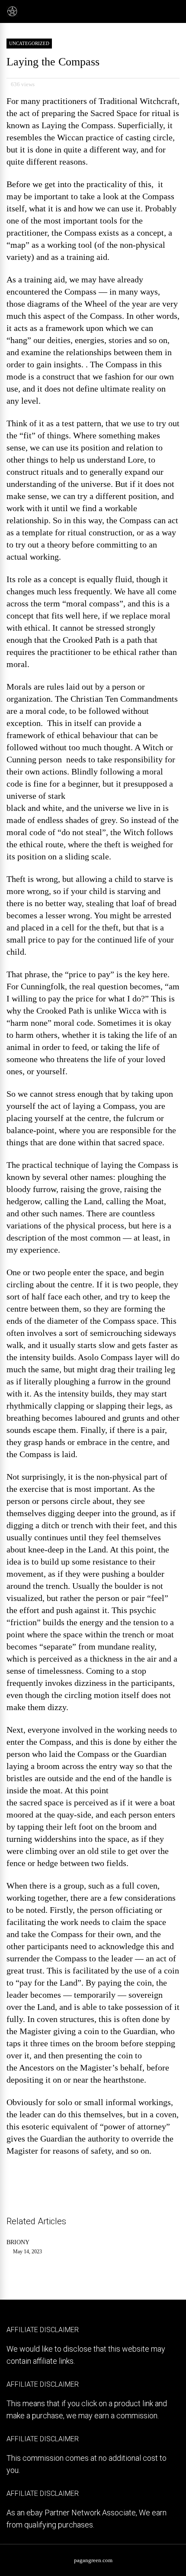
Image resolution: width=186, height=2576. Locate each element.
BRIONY (18, 2242)
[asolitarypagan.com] (12, 15)
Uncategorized (29, 43)
